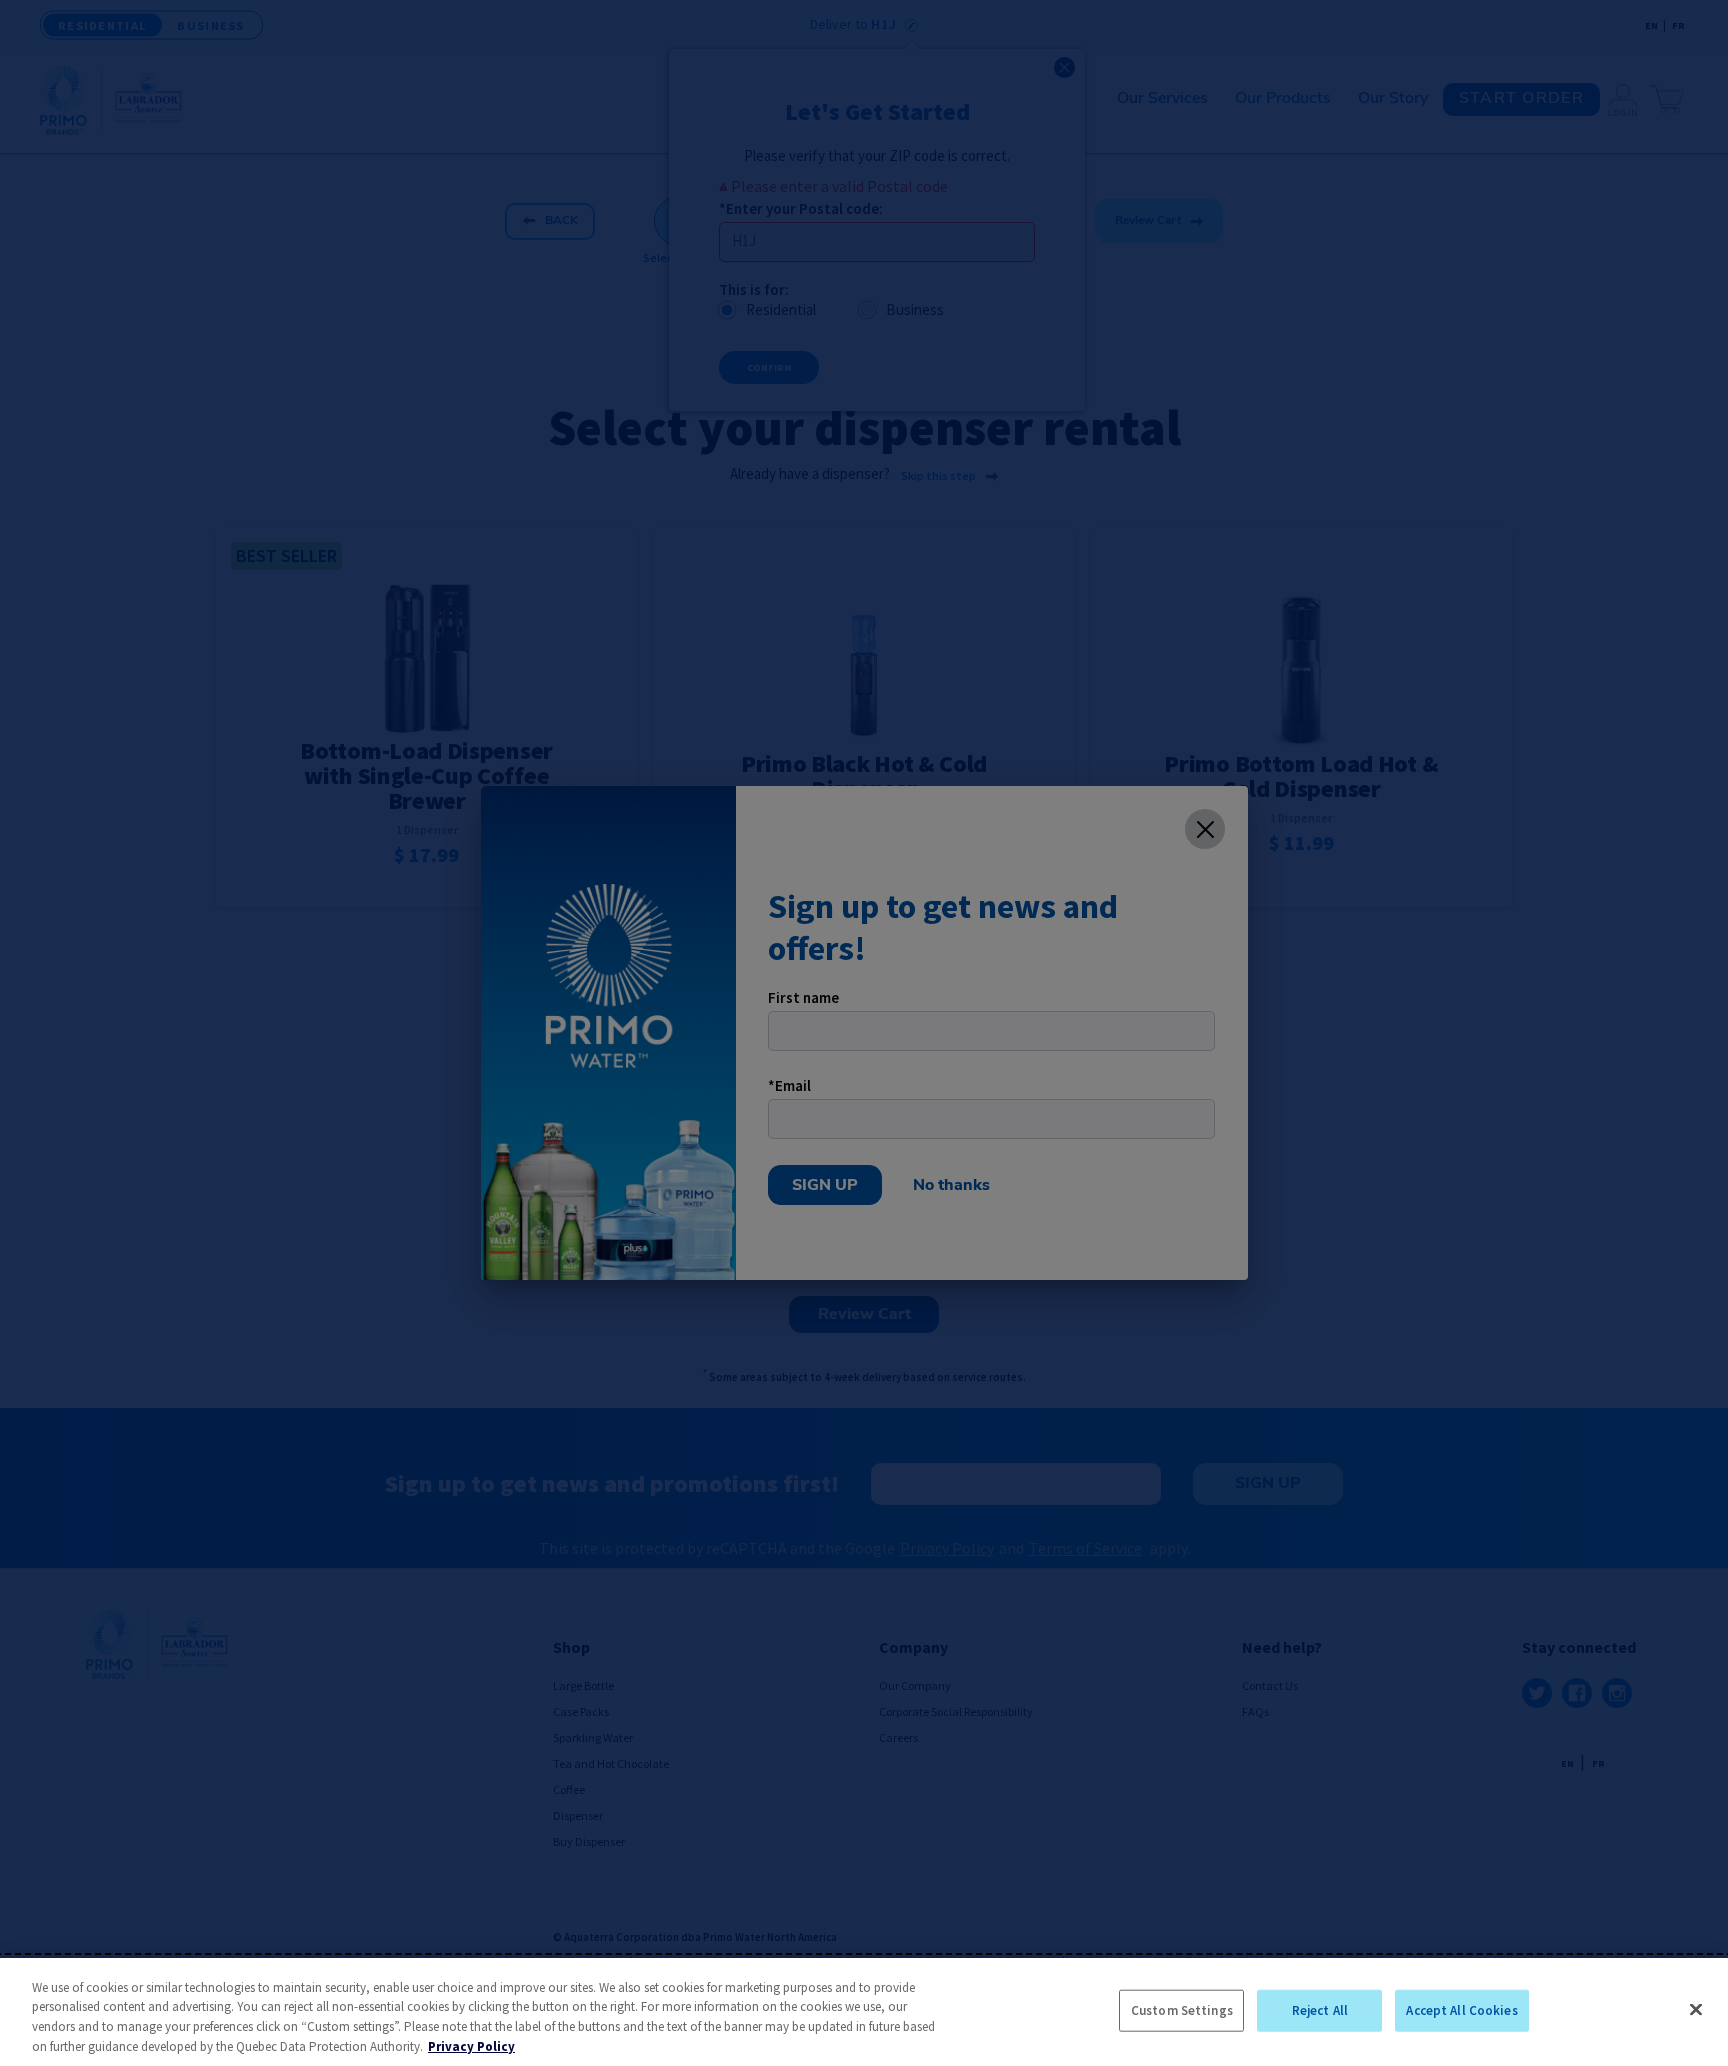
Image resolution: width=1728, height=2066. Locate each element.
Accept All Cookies (1461, 2010)
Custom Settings (1182, 2010)
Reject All (1320, 2010)
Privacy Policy (471, 2045)
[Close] (1696, 2009)
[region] (864, 2012)
